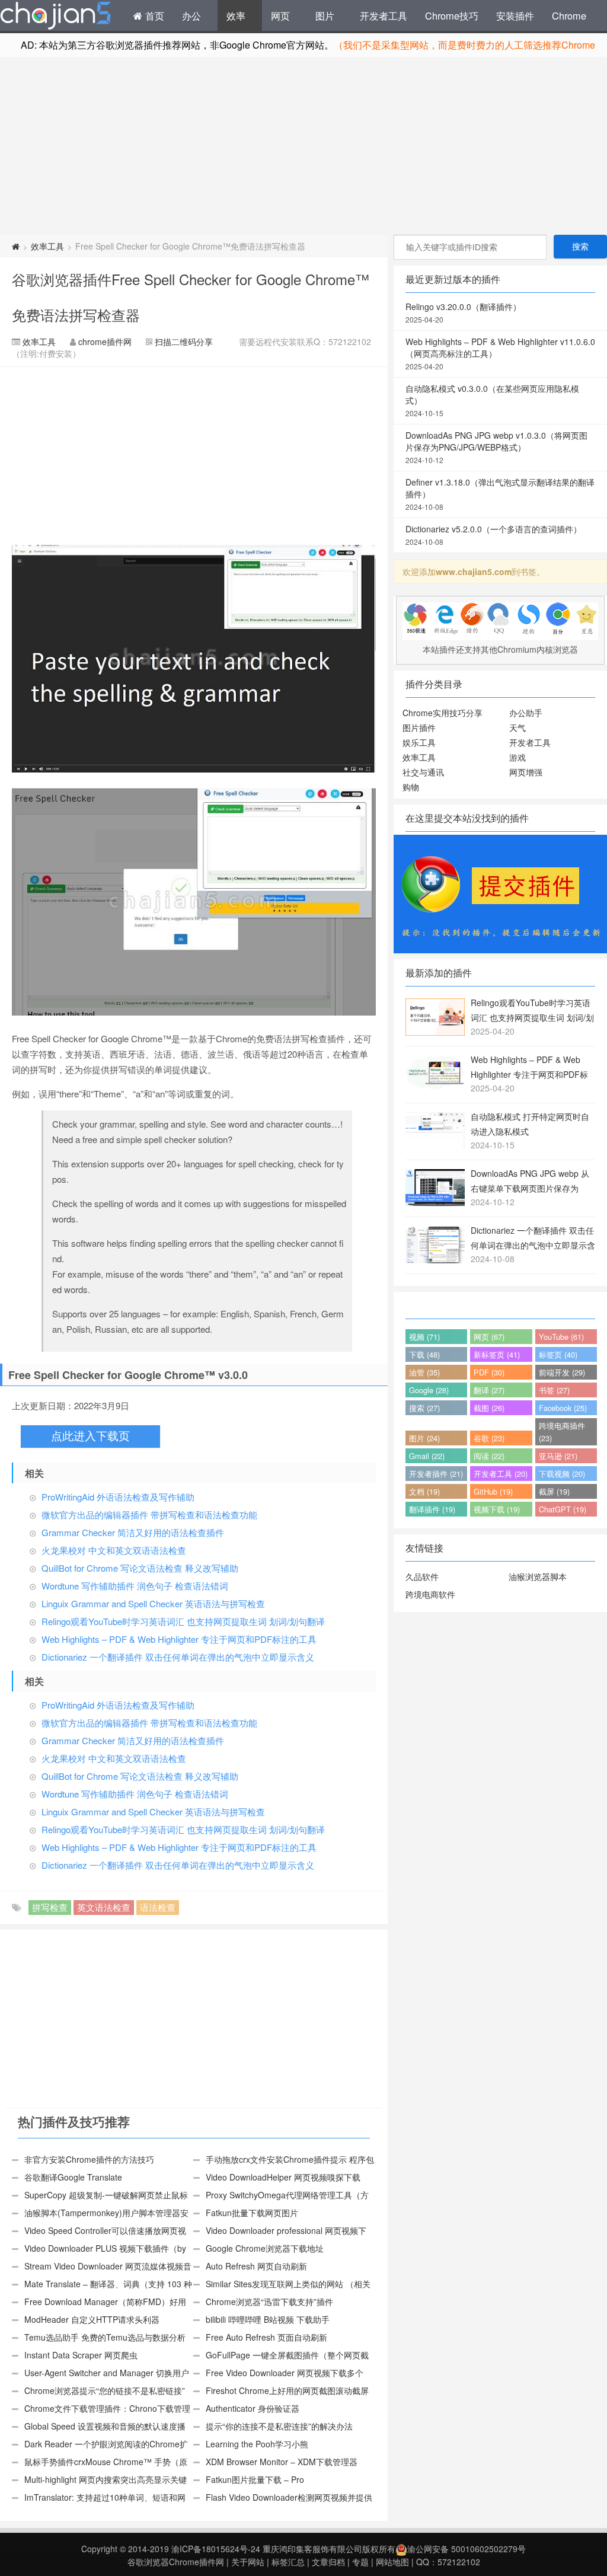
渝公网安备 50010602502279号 (467, 2549)
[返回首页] (16, 246)
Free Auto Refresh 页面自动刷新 (266, 2337)
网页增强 (526, 772)
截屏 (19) (554, 1491)
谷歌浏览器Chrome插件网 (176, 2562)
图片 (325, 15)
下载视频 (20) (562, 1474)
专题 (360, 2562)
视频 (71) (424, 1337)
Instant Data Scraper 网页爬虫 (81, 2355)
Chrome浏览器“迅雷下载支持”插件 (269, 2302)
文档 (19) (424, 1491)
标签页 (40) (558, 1354)
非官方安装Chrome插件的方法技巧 (89, 2159)
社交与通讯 (423, 772)
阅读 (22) (489, 1456)
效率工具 (47, 246)
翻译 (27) (489, 1390)
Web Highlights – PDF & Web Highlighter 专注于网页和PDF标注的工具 (179, 1639)
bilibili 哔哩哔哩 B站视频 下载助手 (268, 2319)
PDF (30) (489, 1372)
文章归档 (328, 2562)
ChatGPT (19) (563, 1509)
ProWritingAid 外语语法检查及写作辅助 (118, 1497)
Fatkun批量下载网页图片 (252, 2213)
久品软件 (422, 1576)
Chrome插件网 (56, 17)
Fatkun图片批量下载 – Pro (255, 2479)
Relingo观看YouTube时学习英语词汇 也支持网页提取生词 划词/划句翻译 (183, 1621)
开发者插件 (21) (436, 1474)
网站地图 (392, 2562)
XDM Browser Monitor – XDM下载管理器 (282, 2462)
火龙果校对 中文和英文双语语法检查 (114, 1550)
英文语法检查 (104, 1907)
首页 (153, 15)
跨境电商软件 (430, 1594)
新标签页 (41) (497, 1354)
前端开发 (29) (562, 1372)
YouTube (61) (561, 1337)
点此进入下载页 (90, 1436)
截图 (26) (489, 1408)
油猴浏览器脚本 (538, 1576)
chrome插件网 (105, 341)
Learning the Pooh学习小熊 (257, 2444)
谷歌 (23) (489, 1438)
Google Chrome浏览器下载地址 (265, 2248)
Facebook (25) (563, 1408)
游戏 (517, 757)
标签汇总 (288, 2562)
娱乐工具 (419, 742)
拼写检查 (50, 1907)
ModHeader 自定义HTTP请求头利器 (92, 2319)
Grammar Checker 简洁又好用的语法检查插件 (133, 1532)
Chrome (569, 15)
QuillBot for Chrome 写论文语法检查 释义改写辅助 (140, 1568)
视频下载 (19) (497, 1509)
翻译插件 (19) (432, 1509)
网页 (280, 15)
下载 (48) (424, 1354)
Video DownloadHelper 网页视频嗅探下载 (283, 2177)
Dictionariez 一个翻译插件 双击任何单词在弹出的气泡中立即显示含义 (178, 1657)
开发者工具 (384, 15)
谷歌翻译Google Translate (73, 2177)
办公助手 (526, 713)
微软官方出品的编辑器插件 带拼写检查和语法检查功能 (149, 1514)
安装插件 (515, 15)
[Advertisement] (303, 146)
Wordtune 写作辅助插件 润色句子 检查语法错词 (135, 1586)
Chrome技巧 (452, 15)
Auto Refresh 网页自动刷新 (256, 2266)
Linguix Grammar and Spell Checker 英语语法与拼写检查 (153, 1603)
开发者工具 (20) (501, 1474)
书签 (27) (554, 1390)
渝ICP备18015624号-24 (216, 2549)
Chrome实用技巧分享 (443, 713)
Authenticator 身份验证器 (253, 2408)
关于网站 (248, 2562)
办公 (191, 15)
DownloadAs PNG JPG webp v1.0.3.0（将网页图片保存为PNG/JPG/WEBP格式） (496, 447)
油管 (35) (424, 1372)
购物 (411, 787)
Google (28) (429, 1390)
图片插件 (419, 727)
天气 (517, 727)
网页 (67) (489, 1337)
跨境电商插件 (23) (562, 1432)
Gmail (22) (427, 1456)
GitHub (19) (493, 1491)
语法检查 (158, 1907)
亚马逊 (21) (558, 1456)
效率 (236, 15)
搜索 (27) (424, 1408)
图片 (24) (424, 1438)
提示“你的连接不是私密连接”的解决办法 (279, 2426)
